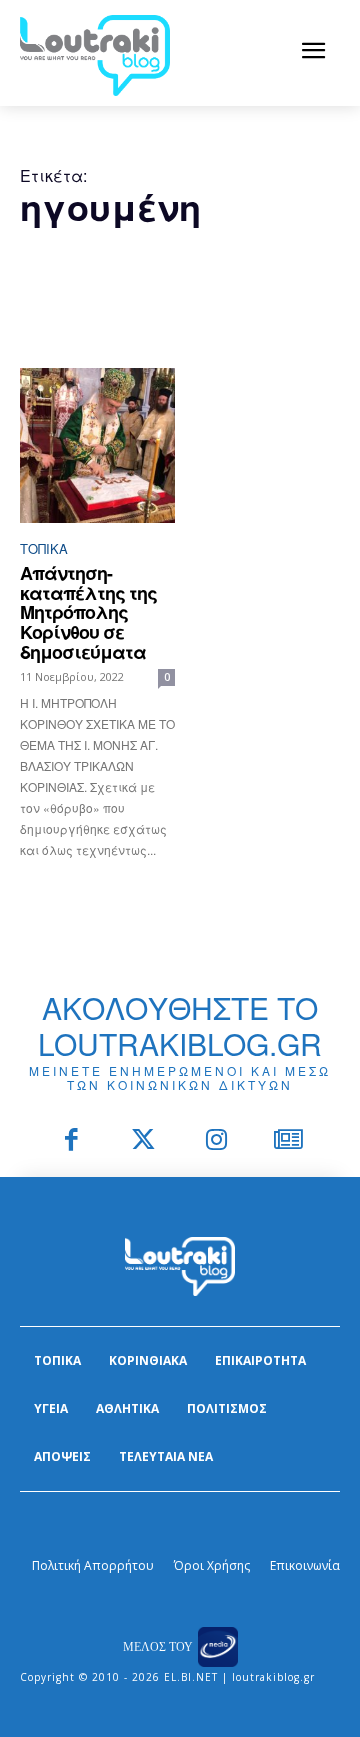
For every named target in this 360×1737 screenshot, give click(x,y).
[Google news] (289, 1141)
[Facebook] (71, 1141)
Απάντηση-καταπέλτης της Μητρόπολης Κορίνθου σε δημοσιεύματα (88, 612)
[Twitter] (144, 1141)
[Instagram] (216, 1141)
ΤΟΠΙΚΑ (44, 548)
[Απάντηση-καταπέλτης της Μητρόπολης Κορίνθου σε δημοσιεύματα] (97, 445)
